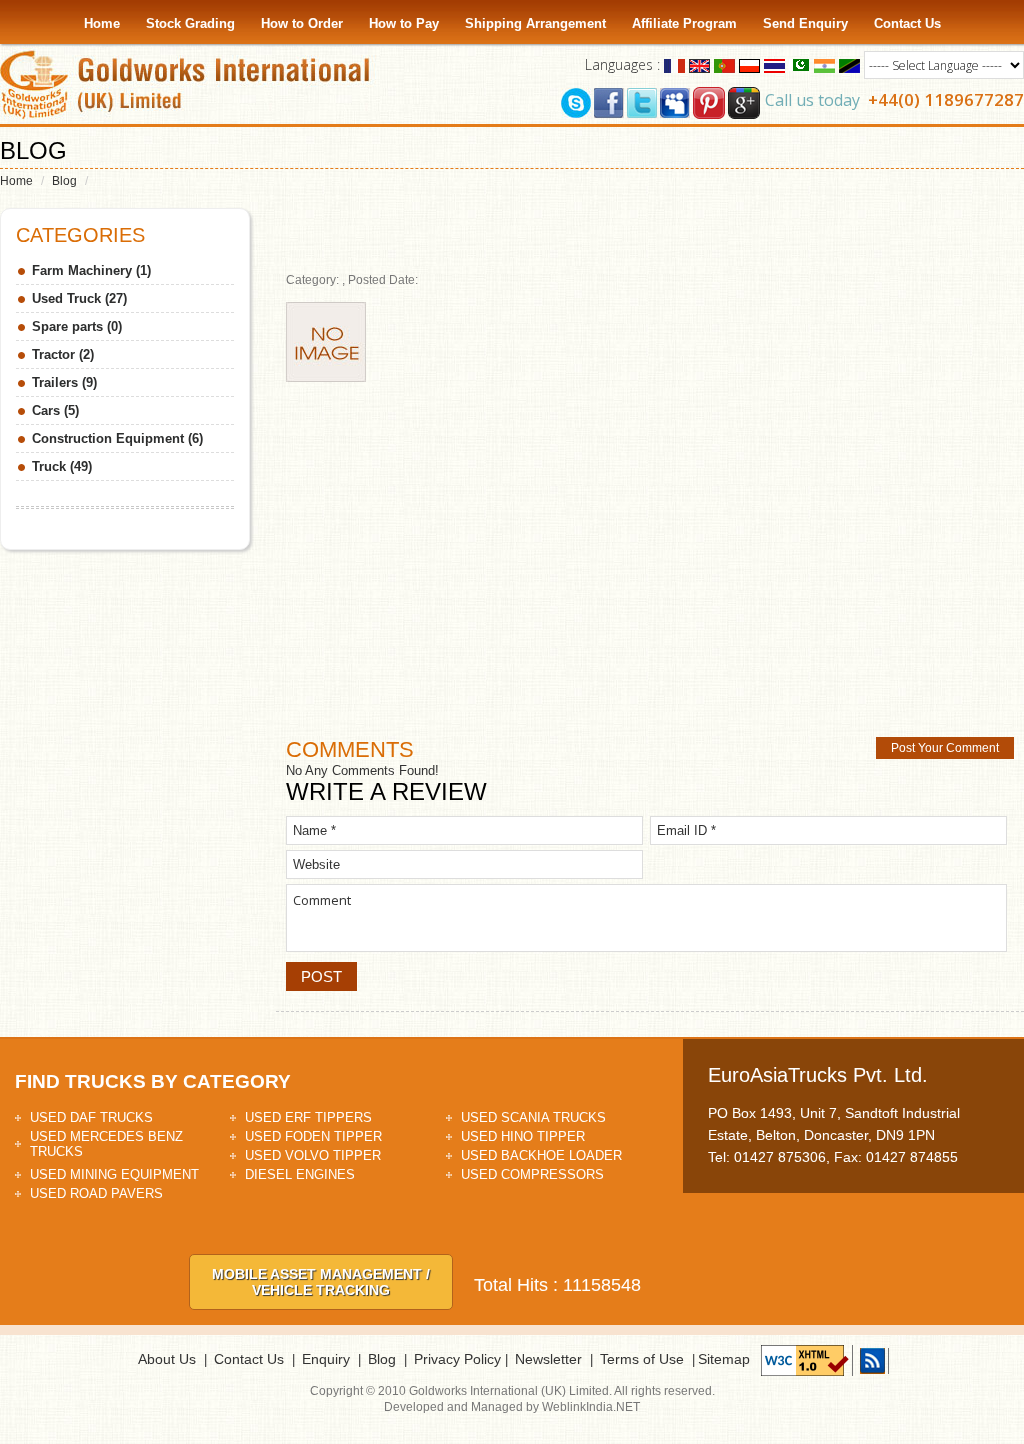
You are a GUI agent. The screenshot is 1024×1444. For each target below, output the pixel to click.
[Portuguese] (724, 64)
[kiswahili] (849, 64)
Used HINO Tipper (523, 1136)
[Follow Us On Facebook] (609, 101)
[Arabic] (799, 64)
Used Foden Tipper (313, 1136)
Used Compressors (532, 1174)
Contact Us (907, 23)
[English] (699, 64)
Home (102, 23)
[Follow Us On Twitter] (642, 101)
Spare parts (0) (77, 326)
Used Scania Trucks (533, 1117)
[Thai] (774, 64)
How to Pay (404, 23)
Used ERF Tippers (308, 1117)
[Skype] (576, 101)
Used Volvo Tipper (313, 1155)
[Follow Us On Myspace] (675, 101)
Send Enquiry (805, 23)
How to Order (302, 23)
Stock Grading (190, 23)
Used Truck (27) (79, 298)
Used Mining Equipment (114, 1174)
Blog (64, 181)
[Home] (190, 84)
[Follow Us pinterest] (709, 101)
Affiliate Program (684, 23)
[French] (674, 64)
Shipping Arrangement (535, 23)
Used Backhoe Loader (541, 1155)
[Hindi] (824, 64)
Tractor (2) (63, 354)
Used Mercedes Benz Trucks (106, 1144)
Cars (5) (55, 410)
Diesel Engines (300, 1174)
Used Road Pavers (96, 1193)
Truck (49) (62, 466)
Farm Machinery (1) (91, 270)
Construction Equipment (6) (117, 438)
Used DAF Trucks (91, 1117)
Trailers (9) (64, 382)
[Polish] (749, 64)
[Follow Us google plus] (744, 101)
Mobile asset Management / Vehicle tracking (321, 1282)
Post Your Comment (945, 748)
